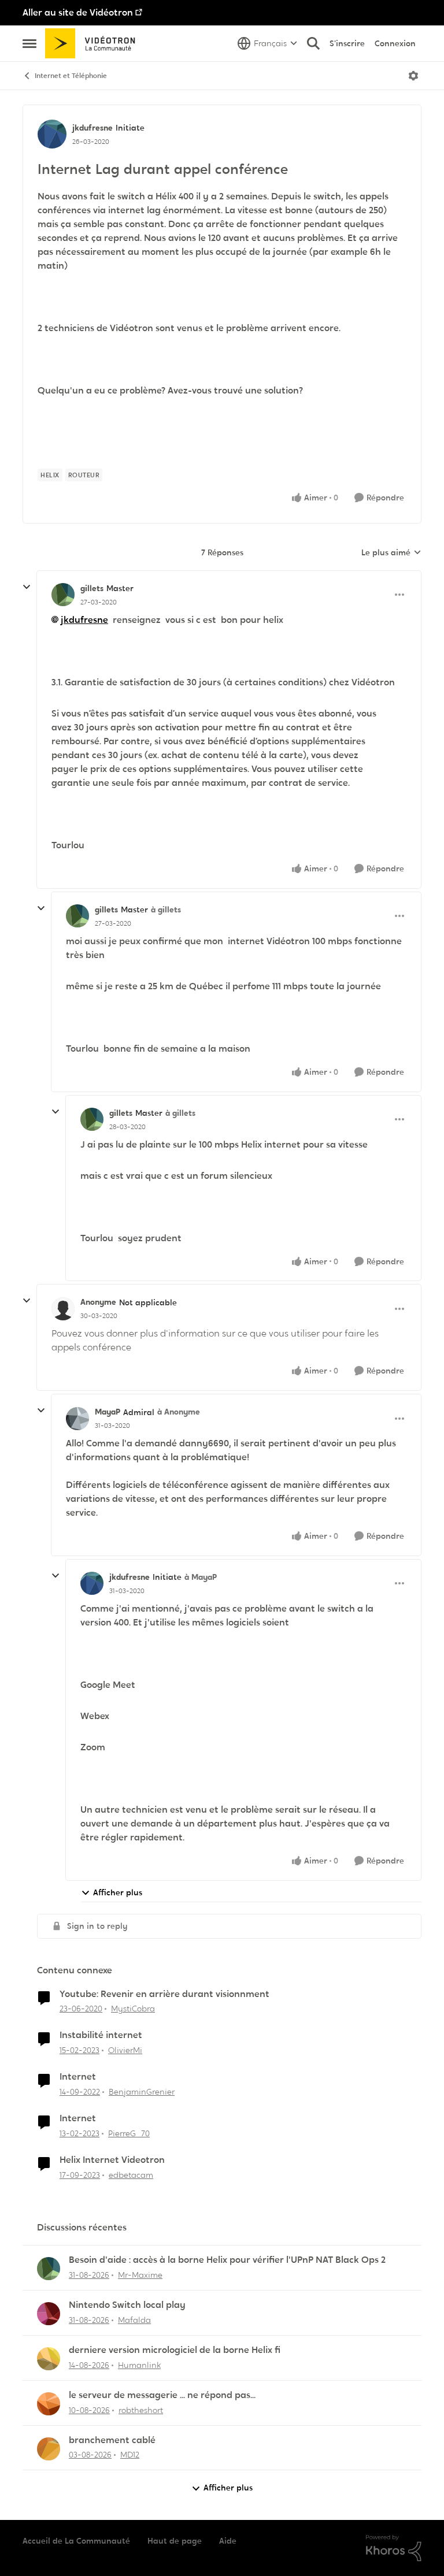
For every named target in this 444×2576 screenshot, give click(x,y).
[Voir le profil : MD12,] (49, 2449)
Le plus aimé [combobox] (391, 553)
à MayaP (201, 1577)
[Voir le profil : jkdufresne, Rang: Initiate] (52, 134)
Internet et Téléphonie (71, 76)
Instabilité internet (101, 2035)
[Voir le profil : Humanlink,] (49, 2359)
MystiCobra (133, 2009)
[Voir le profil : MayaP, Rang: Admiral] (77, 1419)
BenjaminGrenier (142, 2092)
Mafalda (134, 2320)
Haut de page (175, 2541)
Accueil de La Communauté (76, 2541)
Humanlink (139, 2365)
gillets (92, 588)
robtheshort (141, 2410)
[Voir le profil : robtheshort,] (49, 2404)
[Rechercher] (313, 43)
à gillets (166, 910)
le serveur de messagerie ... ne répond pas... (162, 2395)
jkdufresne (92, 128)
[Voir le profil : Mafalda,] (49, 2314)
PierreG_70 (129, 2133)
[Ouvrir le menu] (413, 76)
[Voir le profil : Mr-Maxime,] (49, 2269)
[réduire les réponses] (27, 587)
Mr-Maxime (140, 2275)
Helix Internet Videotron (112, 2160)
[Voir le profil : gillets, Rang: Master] (63, 595)
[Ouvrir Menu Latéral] (29, 43)
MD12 (130, 2455)
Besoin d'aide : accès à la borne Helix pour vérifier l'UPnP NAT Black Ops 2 (227, 2260)
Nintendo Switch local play (127, 2305)
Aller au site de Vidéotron (78, 12)
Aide (228, 2541)
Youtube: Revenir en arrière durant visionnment (164, 1994)
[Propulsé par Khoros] (394, 2548)
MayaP (108, 1412)
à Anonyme (179, 1412)
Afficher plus (118, 1892)
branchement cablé (112, 2440)
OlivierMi (125, 2050)
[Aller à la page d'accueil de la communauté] (94, 43)
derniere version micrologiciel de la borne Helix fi (175, 2350)
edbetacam (131, 2175)
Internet (78, 2077)
